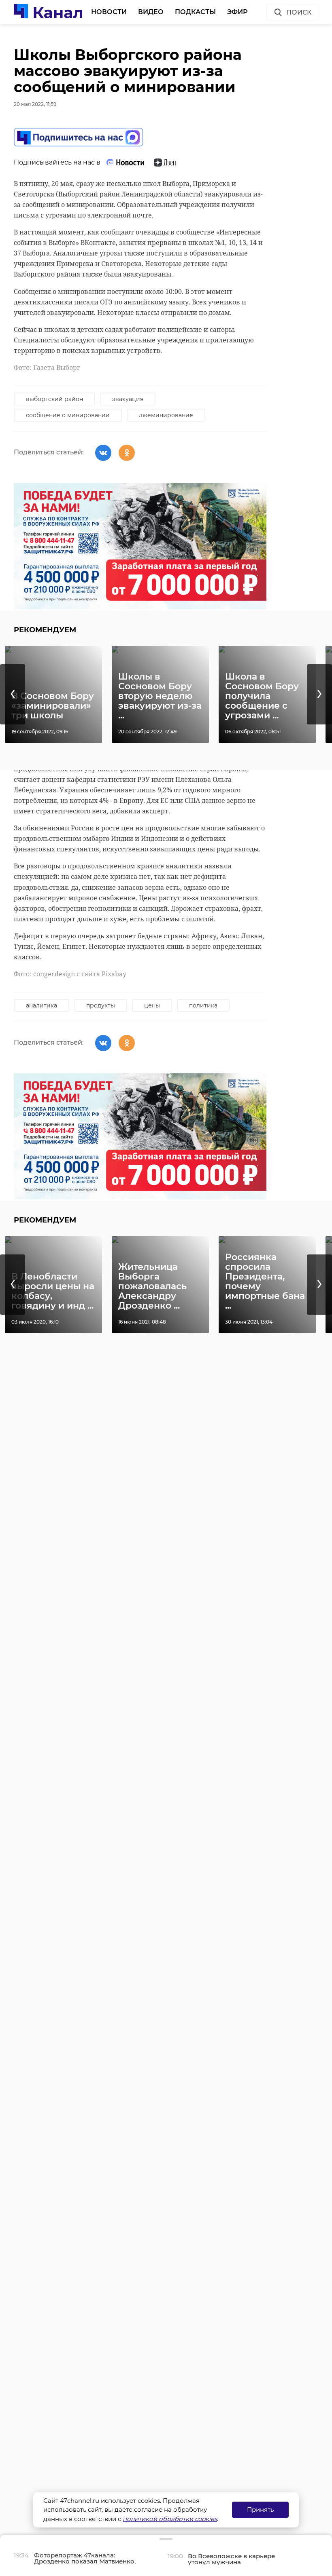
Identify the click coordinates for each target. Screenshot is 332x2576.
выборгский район (54, 399)
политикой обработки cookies (170, 2519)
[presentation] (13, 694)
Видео (151, 12)
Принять (260, 2509)
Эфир (237, 12)
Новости (109, 12)
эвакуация (128, 399)
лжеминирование (166, 415)
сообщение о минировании (68, 415)
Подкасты (195, 12)
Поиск (299, 12)
